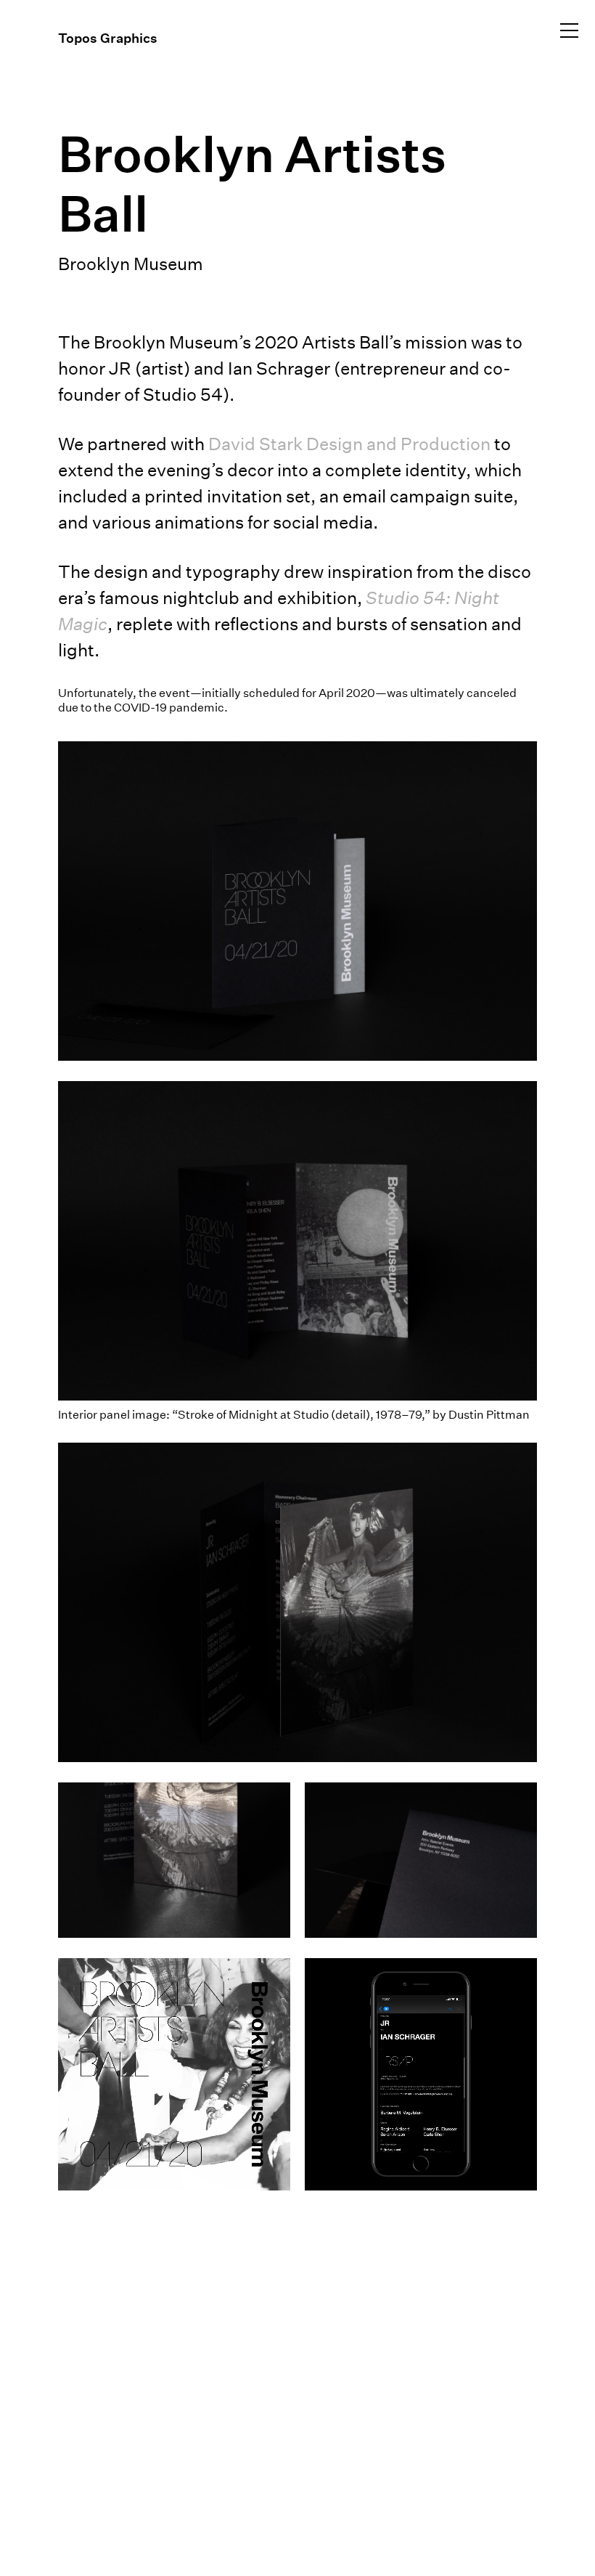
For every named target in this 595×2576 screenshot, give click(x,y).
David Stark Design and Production (349, 444)
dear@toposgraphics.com (119, 2344)
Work (54, 107)
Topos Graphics (108, 38)
